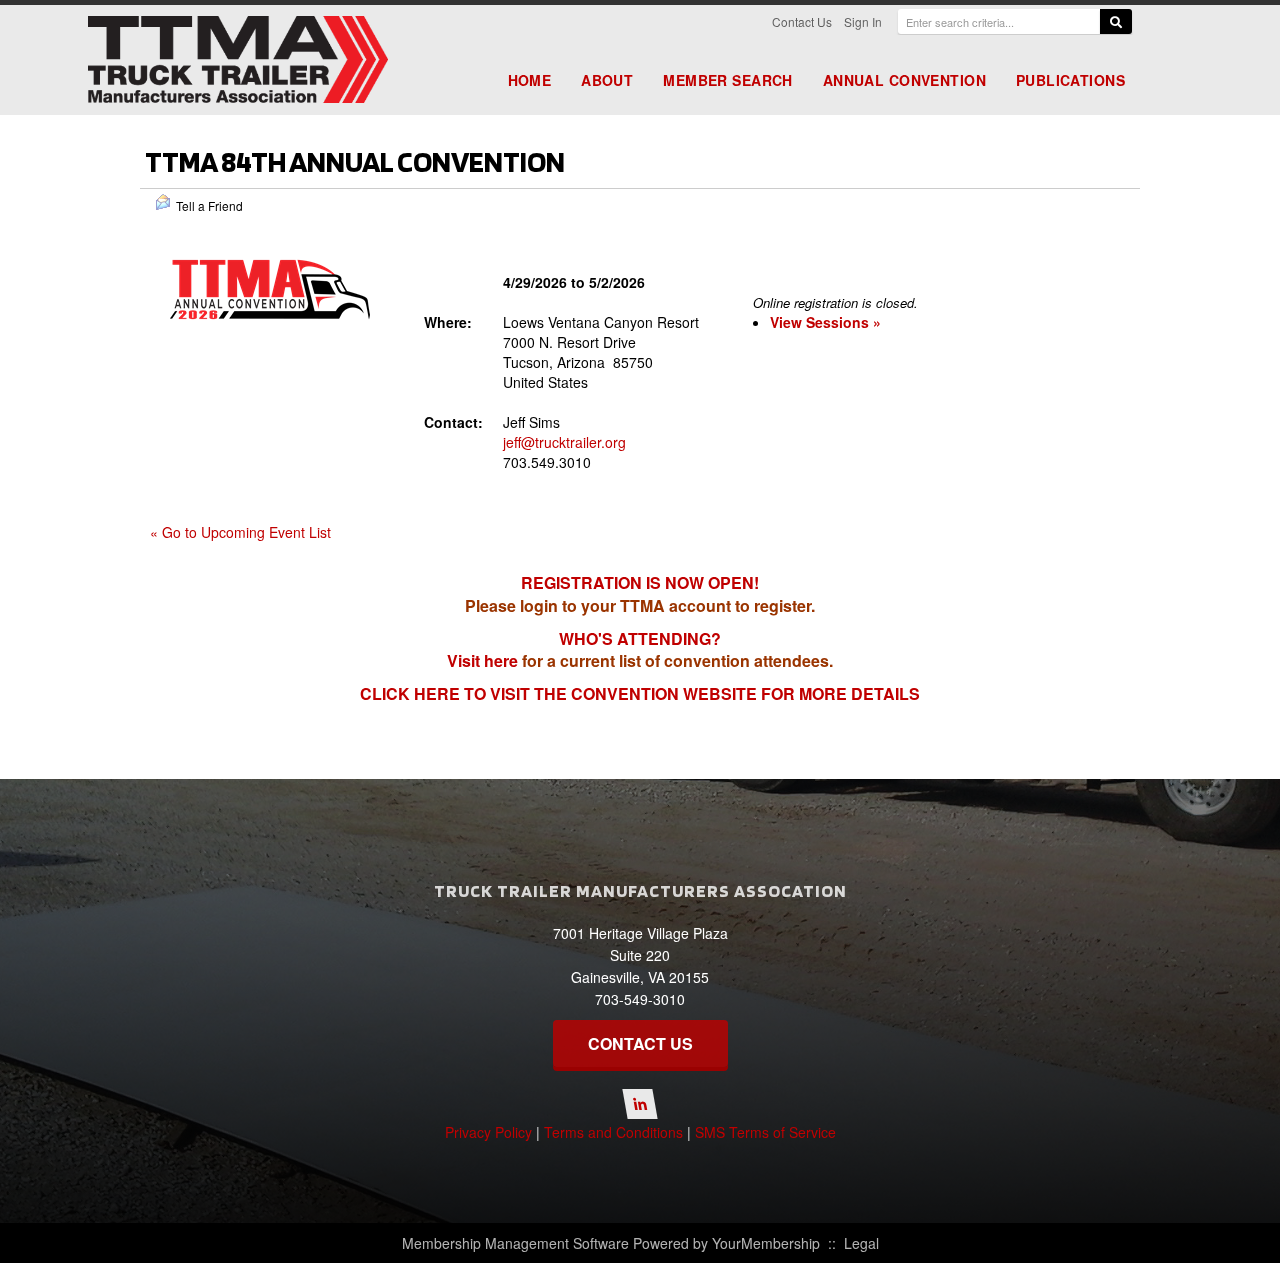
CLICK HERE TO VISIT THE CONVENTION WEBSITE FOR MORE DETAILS (640, 693)
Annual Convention (904, 80)
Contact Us (802, 21)
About (607, 80)
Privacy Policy (488, 1132)
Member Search (727, 80)
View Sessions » (825, 322)
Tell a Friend (209, 205)
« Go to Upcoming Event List (240, 532)
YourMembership (766, 1243)
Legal (861, 1243)
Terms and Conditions (613, 1132)
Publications (1070, 80)
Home (530, 80)
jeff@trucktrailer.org (564, 442)
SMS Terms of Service (765, 1132)
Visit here (482, 660)
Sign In (863, 21)
